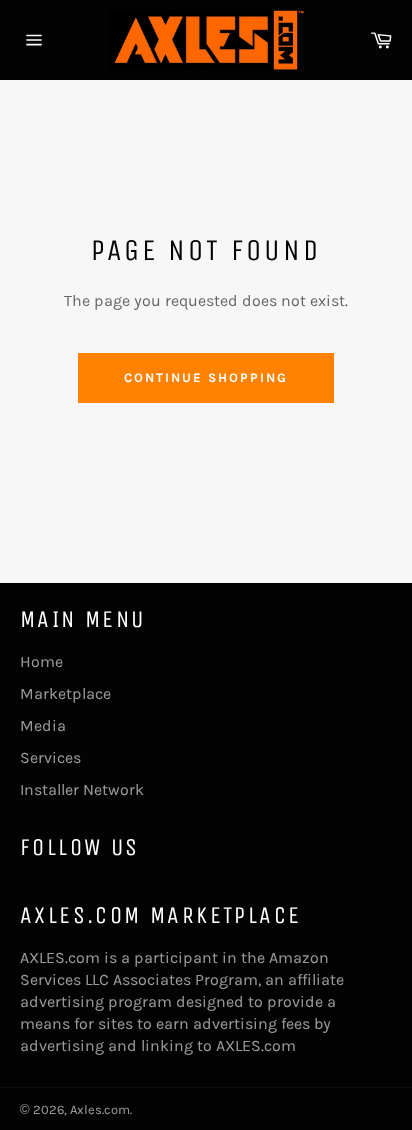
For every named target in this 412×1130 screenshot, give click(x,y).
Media (43, 725)
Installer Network (82, 789)
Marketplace (65, 693)
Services (50, 757)
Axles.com (100, 1109)
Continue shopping (205, 377)
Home (41, 661)
